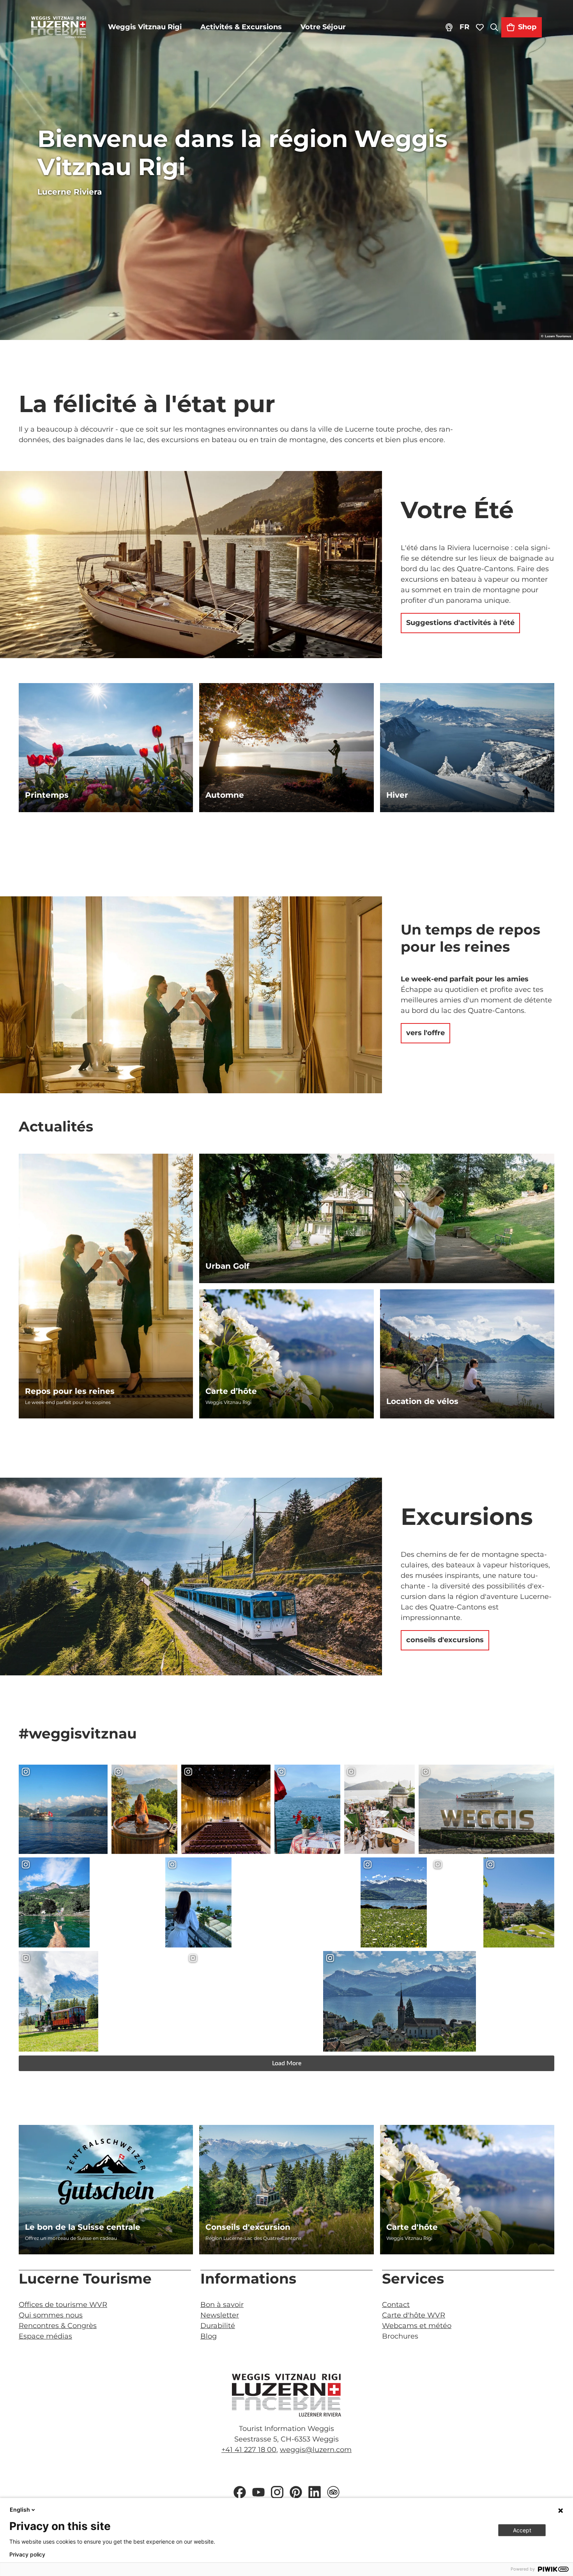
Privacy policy (27, 2555)
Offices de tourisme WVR (63, 2305)
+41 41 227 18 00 (249, 2450)
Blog (209, 2336)
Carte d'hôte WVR (414, 2315)
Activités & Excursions (241, 27)
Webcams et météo (417, 2326)
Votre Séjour (323, 27)
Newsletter (220, 2315)
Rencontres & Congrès (58, 2326)
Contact (396, 2305)
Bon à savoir (222, 2305)
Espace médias (45, 2336)
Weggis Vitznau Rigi (145, 27)
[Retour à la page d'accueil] (59, 27)
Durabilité (218, 2326)
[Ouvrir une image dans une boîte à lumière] (286, 2395)
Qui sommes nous (51, 2315)
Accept (522, 2530)
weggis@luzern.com (316, 2450)
